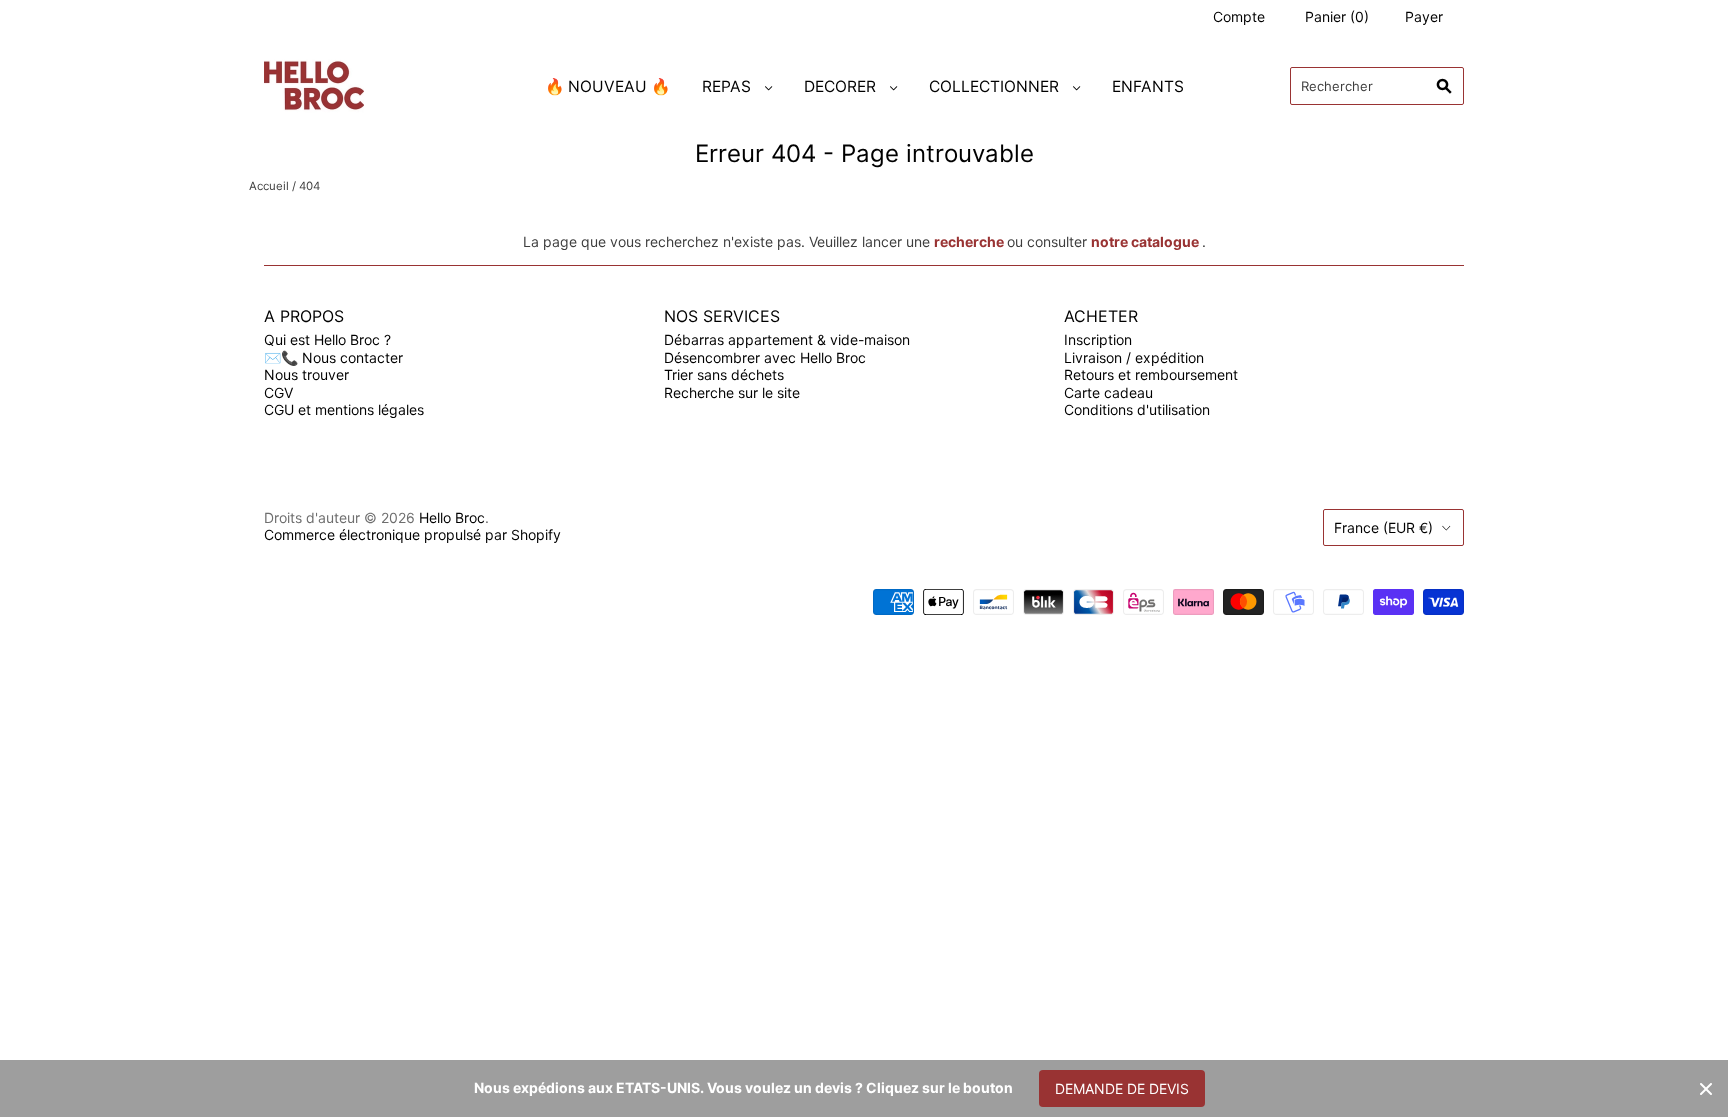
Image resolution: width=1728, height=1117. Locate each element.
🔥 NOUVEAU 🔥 (607, 86)
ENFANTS (1148, 86)
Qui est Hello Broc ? (327, 339)
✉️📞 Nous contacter (333, 357)
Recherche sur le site (732, 392)
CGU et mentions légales (344, 409)
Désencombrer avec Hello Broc (765, 357)
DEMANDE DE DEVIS (1122, 1088)
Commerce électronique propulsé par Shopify (412, 534)
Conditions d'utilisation (1137, 409)
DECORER (840, 86)
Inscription (1098, 339)
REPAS (726, 86)
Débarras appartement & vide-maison (787, 339)
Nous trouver (306, 374)
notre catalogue (1145, 241)
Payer (1424, 16)
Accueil (269, 186)
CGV (278, 392)
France (1383, 527)
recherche (969, 241)
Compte (1239, 16)
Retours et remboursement (1151, 374)
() (1337, 16)
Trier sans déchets (724, 374)
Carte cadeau (1108, 392)
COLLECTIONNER (994, 86)
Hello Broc (452, 517)
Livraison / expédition (1134, 357)
